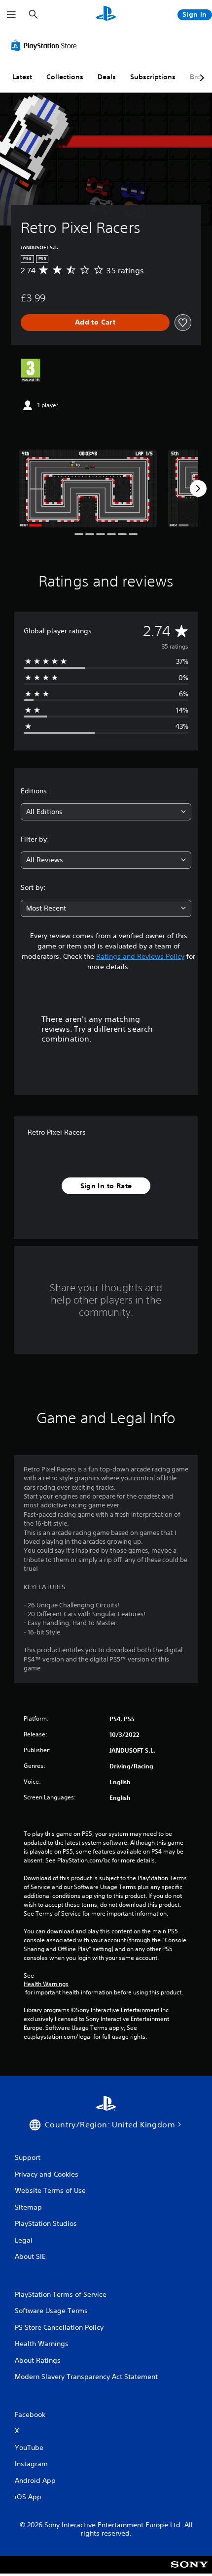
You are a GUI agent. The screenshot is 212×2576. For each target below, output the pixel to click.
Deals (107, 77)
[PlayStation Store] (46, 45)
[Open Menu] (11, 15)
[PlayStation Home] (106, 15)
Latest (22, 77)
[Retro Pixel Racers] (88, 489)
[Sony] (190, 2571)
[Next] (198, 489)
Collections (65, 77)
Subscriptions (153, 77)
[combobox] (106, 812)
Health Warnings (46, 1984)
